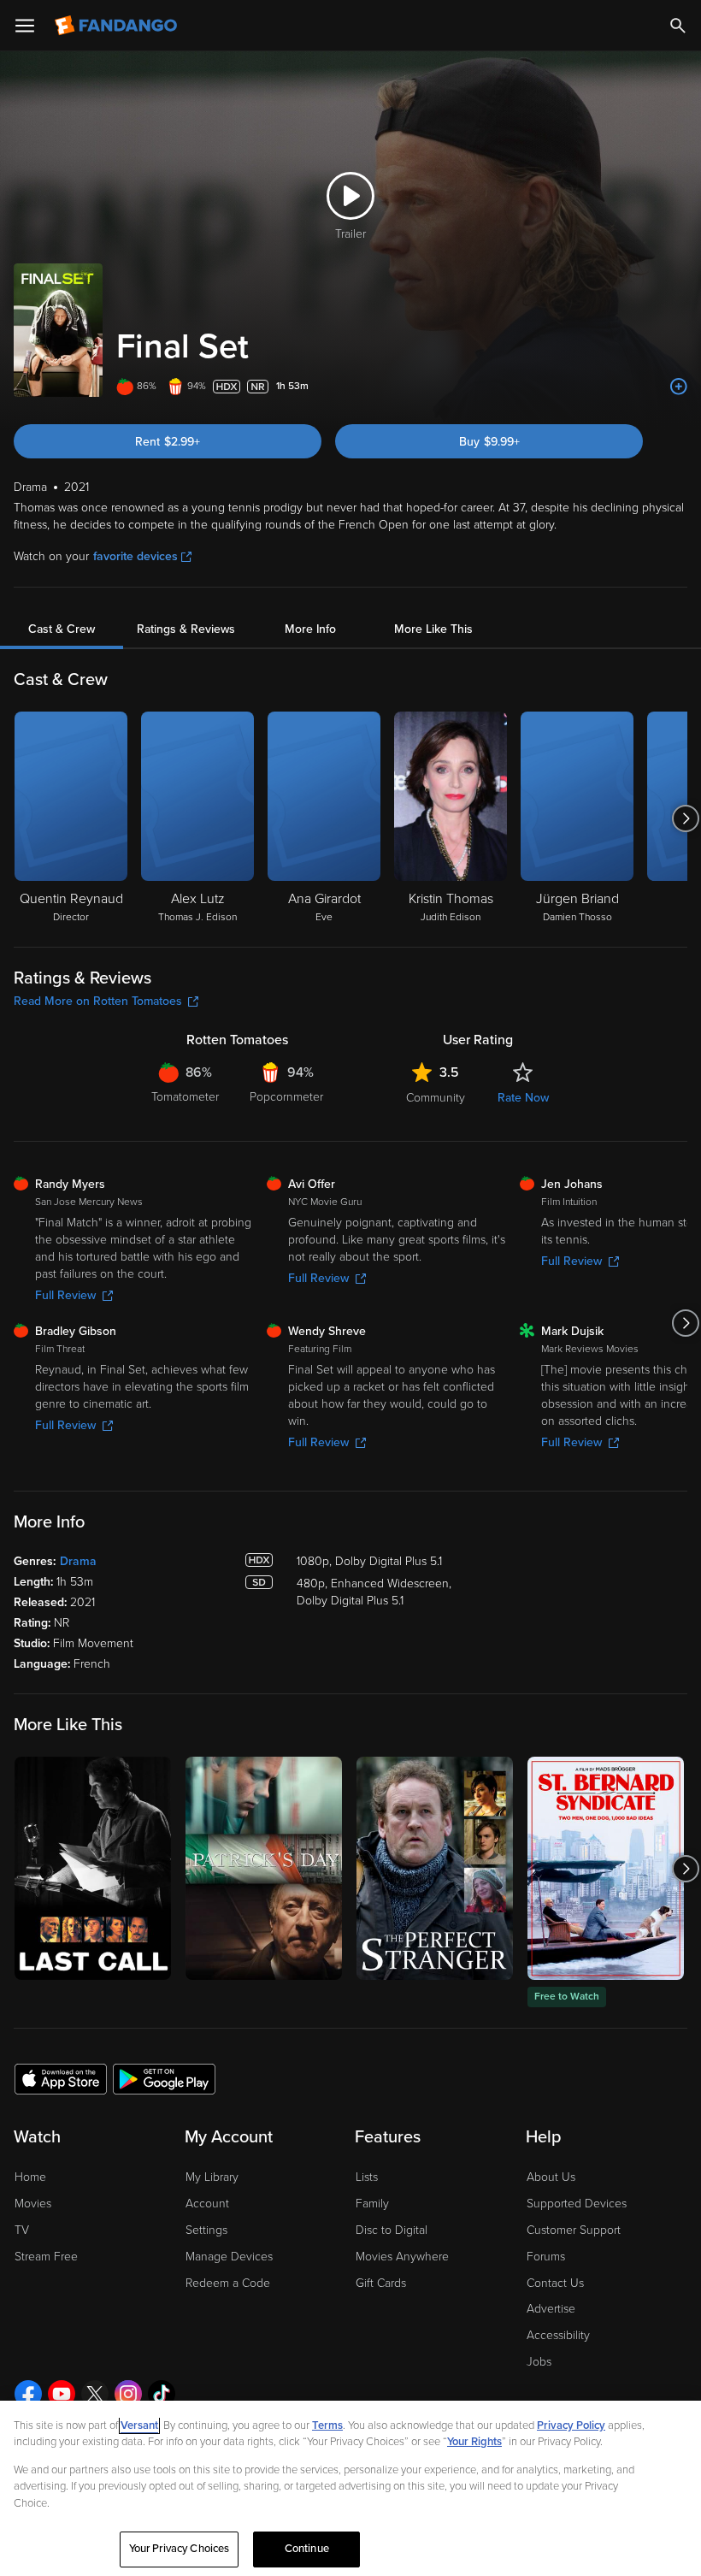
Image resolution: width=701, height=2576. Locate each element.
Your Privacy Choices (180, 2549)
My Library (212, 2177)
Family (372, 2204)
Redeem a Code (228, 2283)
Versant (139, 2425)
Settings (206, 2230)
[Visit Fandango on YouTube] (62, 2394)
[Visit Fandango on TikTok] (162, 2394)
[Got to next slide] (685, 818)
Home (30, 2177)
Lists (367, 2177)
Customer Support (574, 2230)
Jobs (539, 2362)
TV (22, 2230)
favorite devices (135, 556)
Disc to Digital (392, 2230)
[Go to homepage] (118, 26)
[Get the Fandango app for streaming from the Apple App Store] (61, 2078)
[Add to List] (679, 387)
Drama (78, 1561)
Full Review (65, 1295)
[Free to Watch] (606, 1868)
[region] (350, 2488)
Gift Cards (381, 2283)
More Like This (433, 629)
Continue (307, 2549)
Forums (546, 2257)
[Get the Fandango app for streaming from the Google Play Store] (164, 2078)
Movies (33, 2204)
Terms (327, 2425)
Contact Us (555, 2283)
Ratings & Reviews (186, 629)
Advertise (551, 2309)
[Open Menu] (25, 26)
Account (207, 2204)
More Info (310, 629)
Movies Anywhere (402, 2257)
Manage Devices (229, 2257)
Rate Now (523, 1098)
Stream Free (46, 2257)
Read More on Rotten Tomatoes (98, 1001)
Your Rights (474, 2442)
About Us (551, 2177)
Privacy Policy (571, 2425)
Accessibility (558, 2335)
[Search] (678, 26)
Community (436, 1098)
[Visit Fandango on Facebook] (28, 2394)
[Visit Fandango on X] (95, 2394)
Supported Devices (577, 2204)
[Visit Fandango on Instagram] (128, 2394)
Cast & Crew (62, 629)
